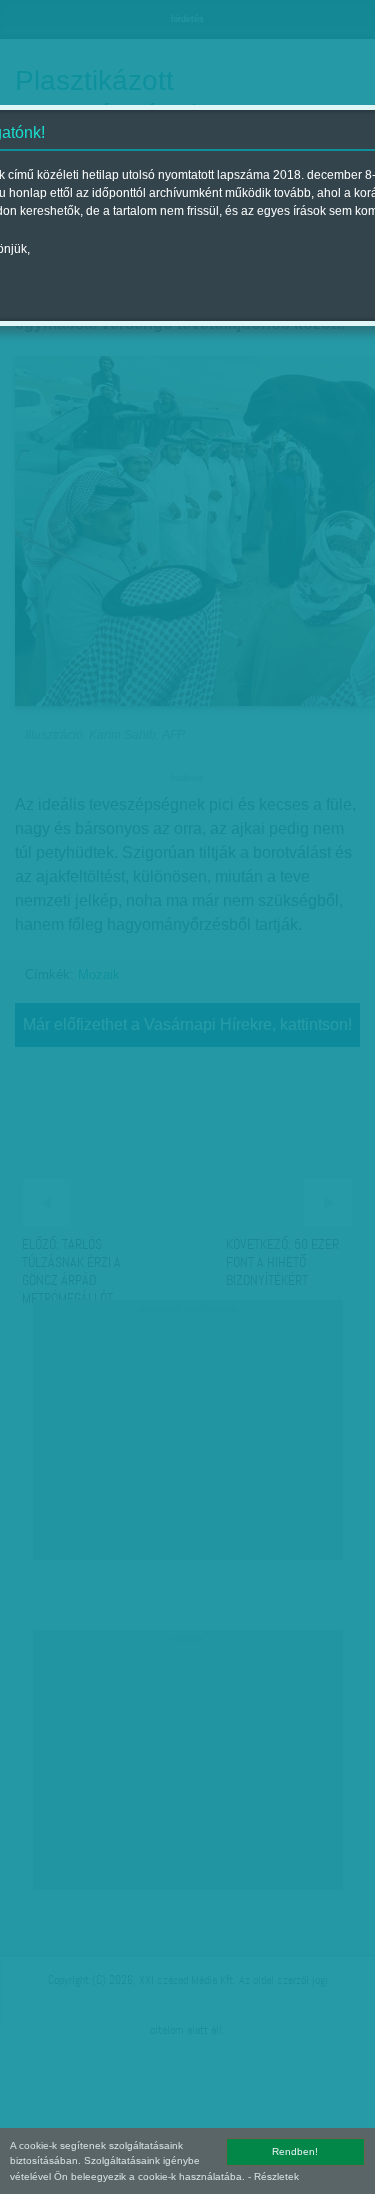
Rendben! (295, 2151)
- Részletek (273, 2176)
